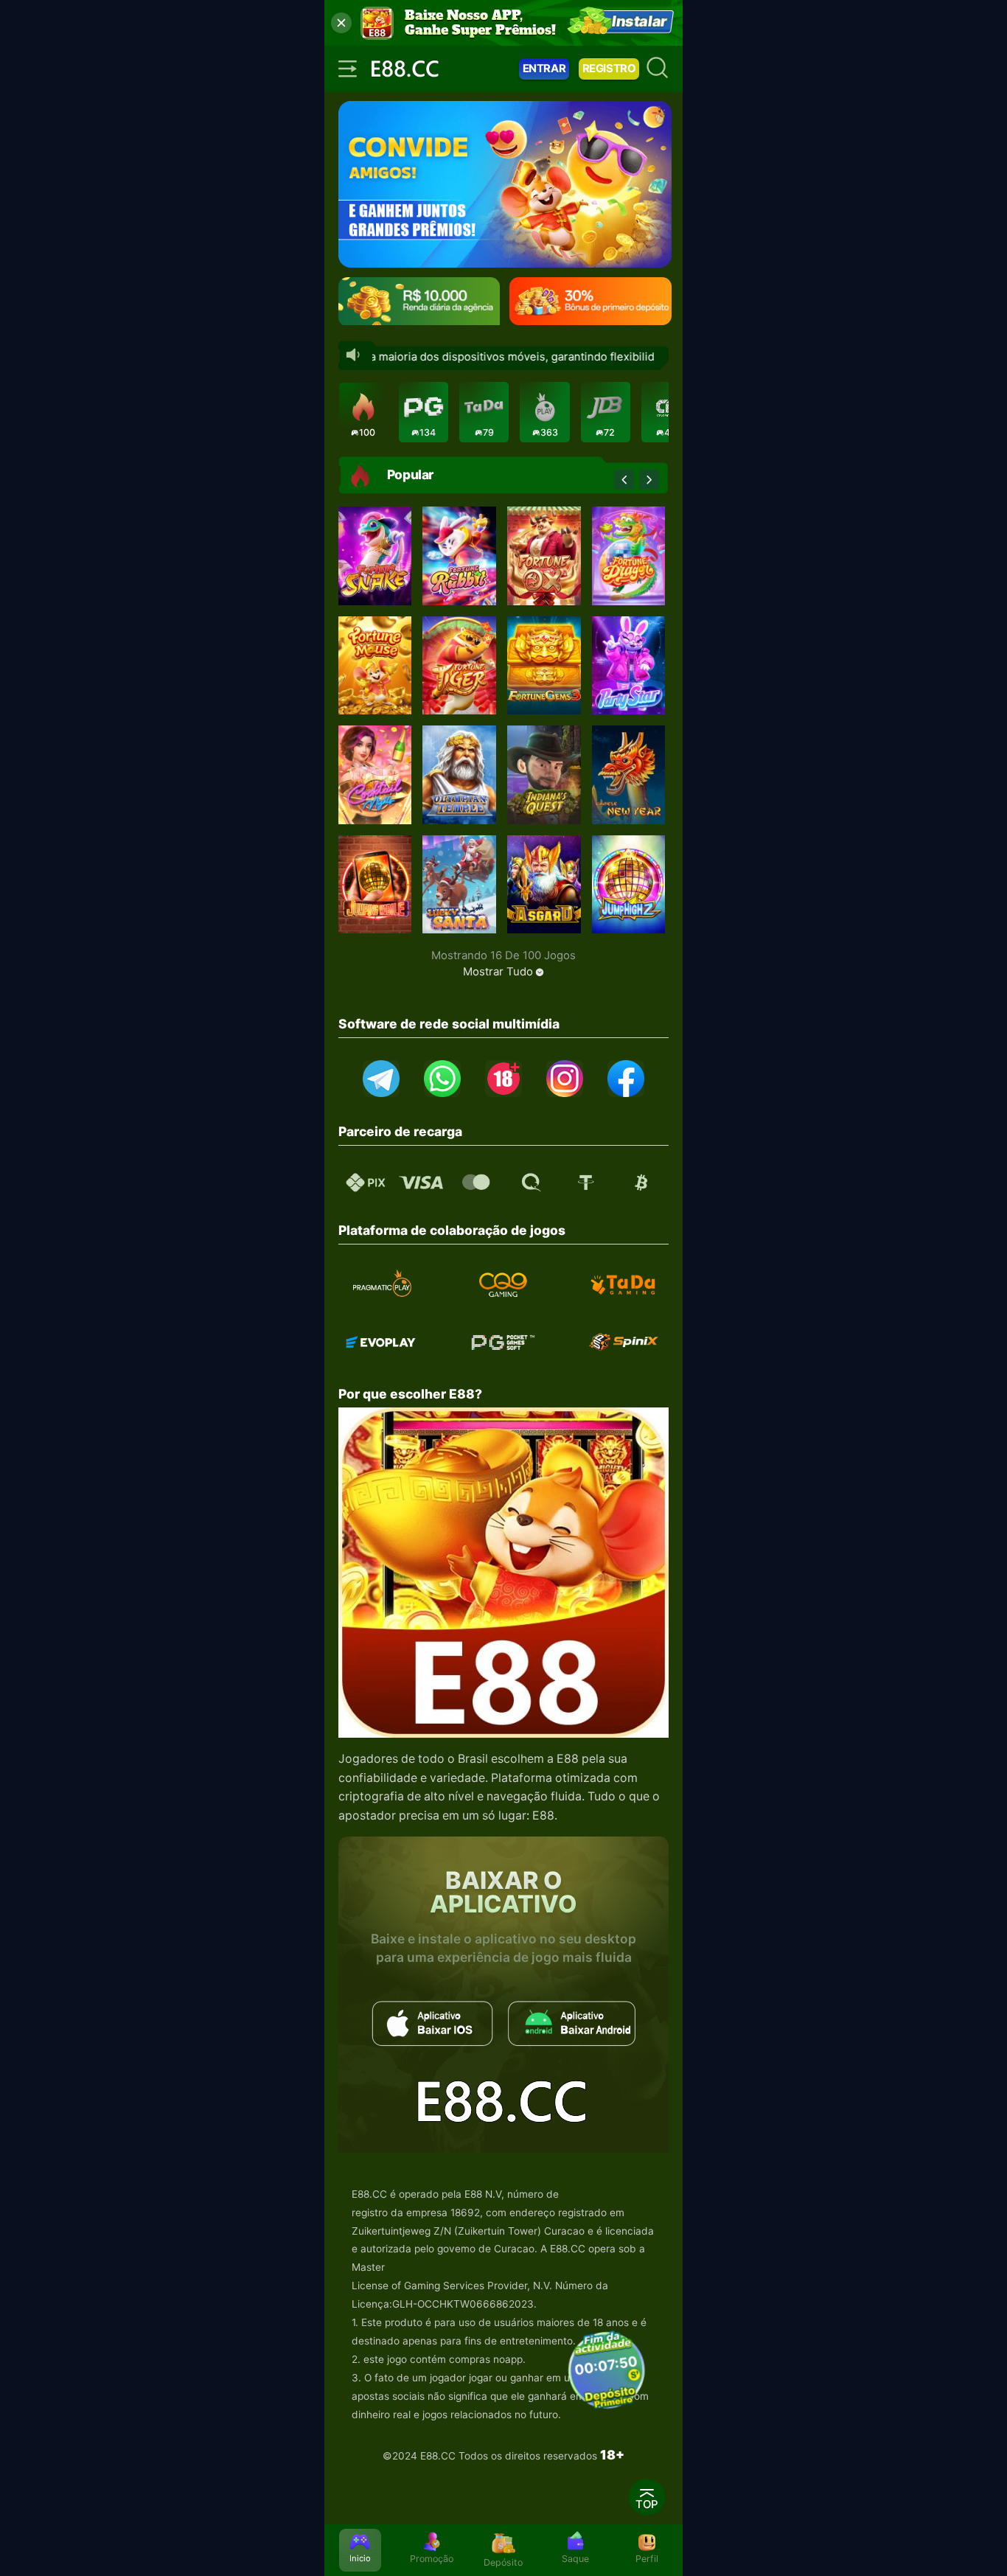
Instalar (640, 22)
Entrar (544, 69)
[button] (624, 480)
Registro (609, 69)
